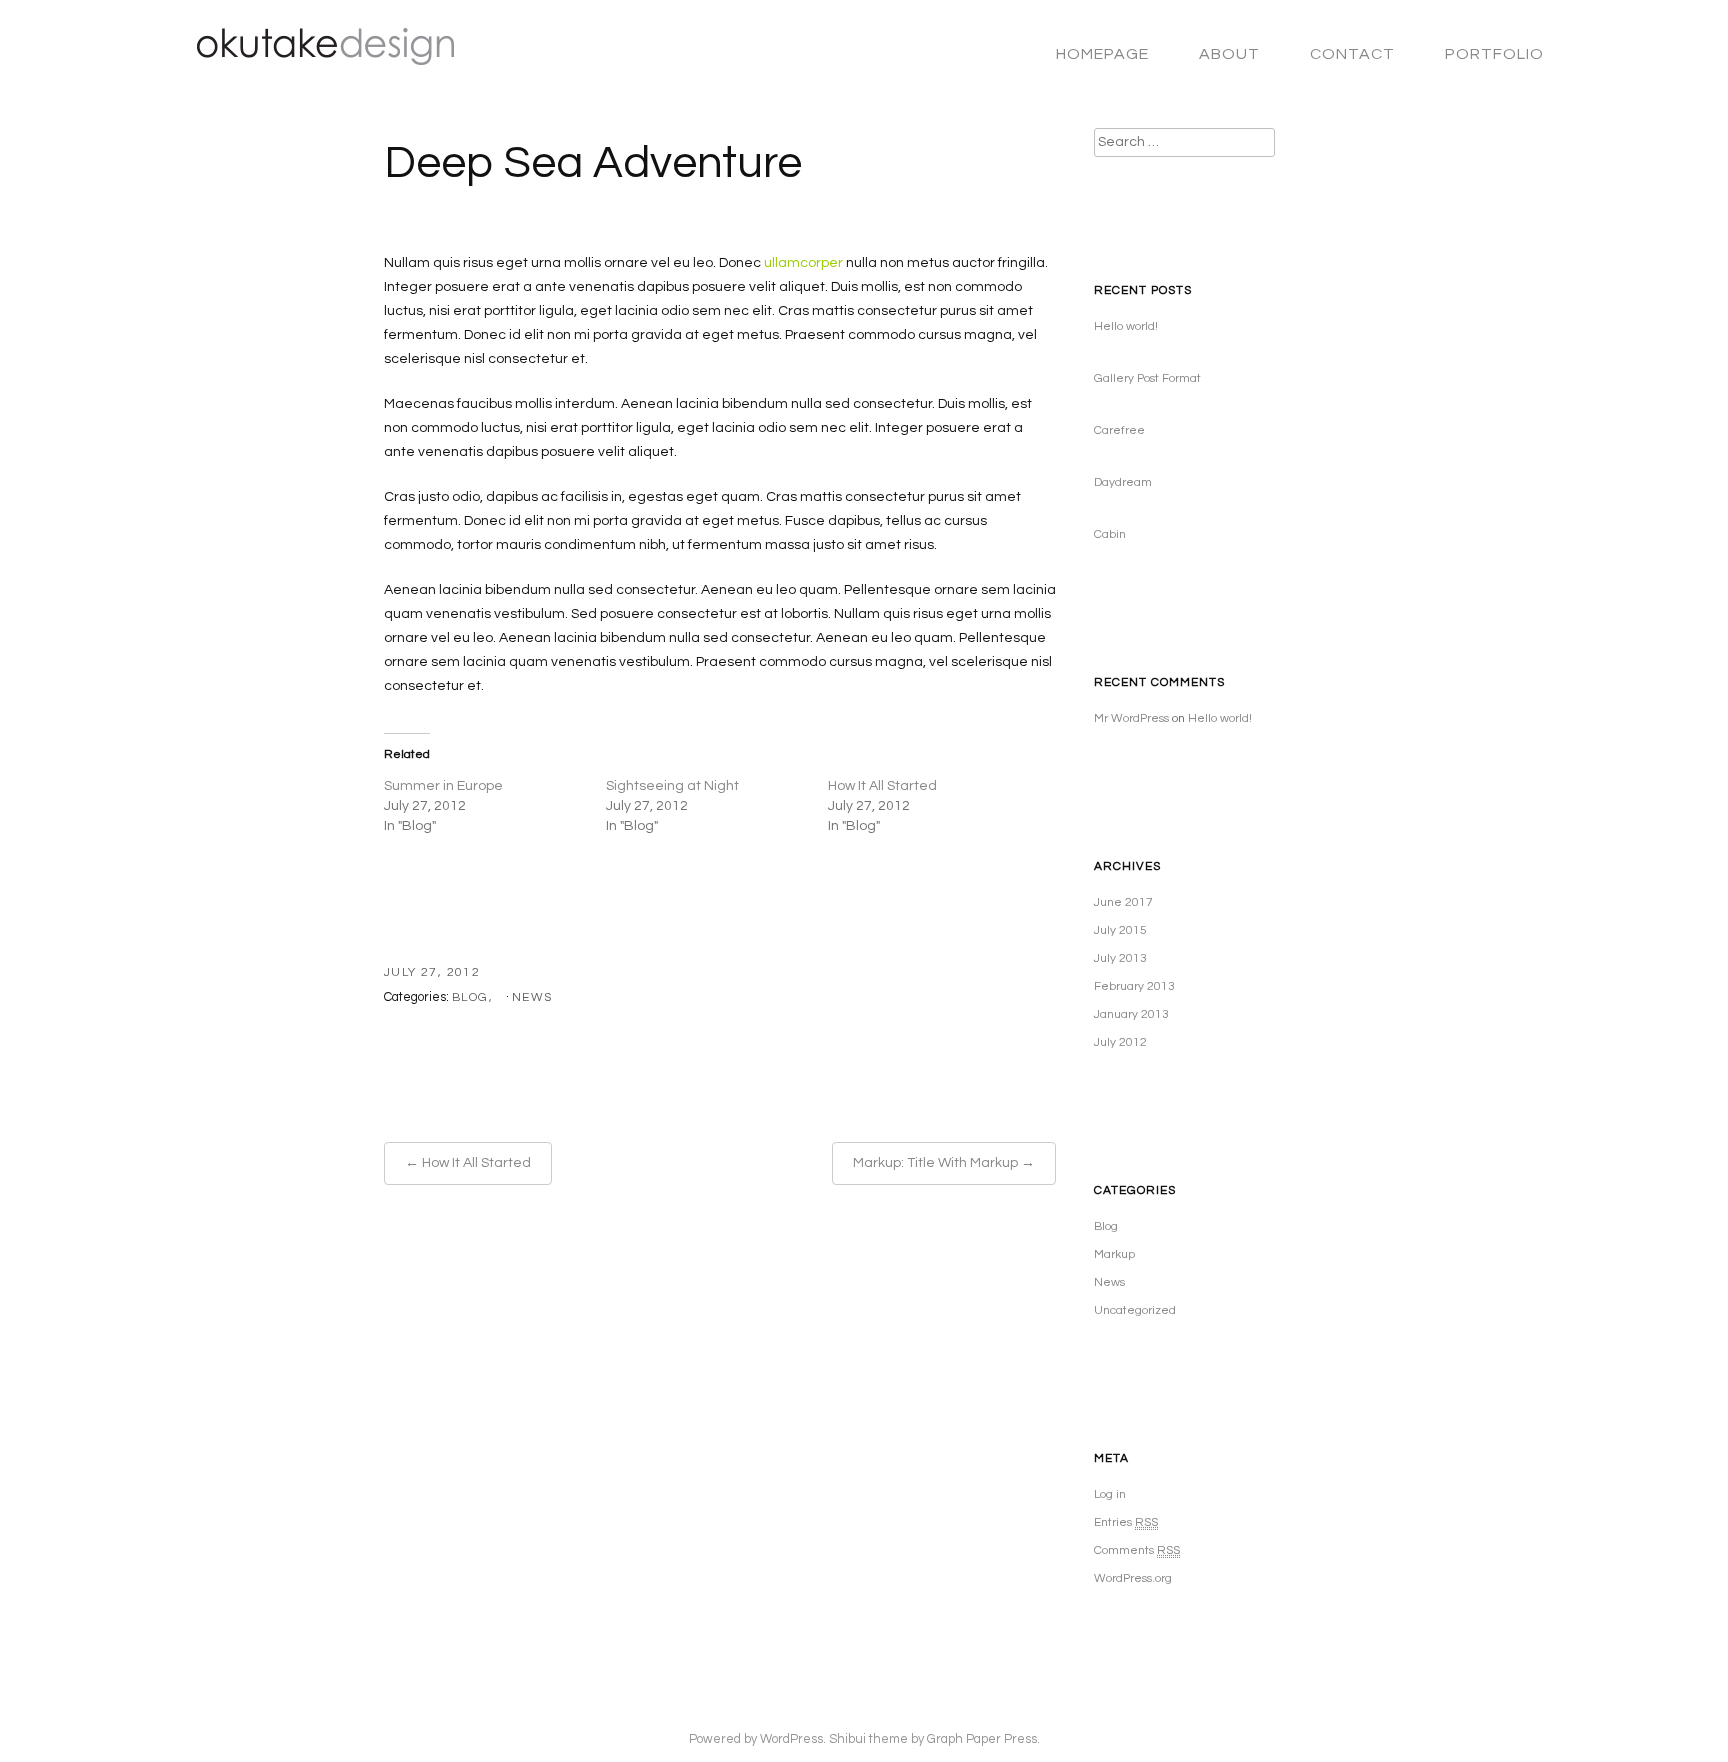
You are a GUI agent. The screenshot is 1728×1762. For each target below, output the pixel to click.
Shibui (847, 1739)
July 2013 (1120, 958)
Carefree (1119, 430)
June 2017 (1123, 902)
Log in (1110, 1494)
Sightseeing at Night (672, 786)
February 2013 (1134, 986)
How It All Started (882, 786)
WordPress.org (1133, 1578)
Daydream (1123, 482)
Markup (1114, 1254)
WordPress (791, 1739)
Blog (470, 997)
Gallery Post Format (1147, 378)
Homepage (1102, 54)
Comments (1137, 1550)
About (1229, 54)
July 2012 (1120, 1042)
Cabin (1110, 534)
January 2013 (1131, 1014)
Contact (1352, 54)
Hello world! (1126, 326)
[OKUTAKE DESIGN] (316, 56)
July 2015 (1120, 930)
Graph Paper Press (982, 1739)
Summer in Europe (443, 786)
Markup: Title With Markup (935, 1163)
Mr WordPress (1131, 718)
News (532, 997)
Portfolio (1494, 54)
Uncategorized (1135, 1310)
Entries (1126, 1522)
